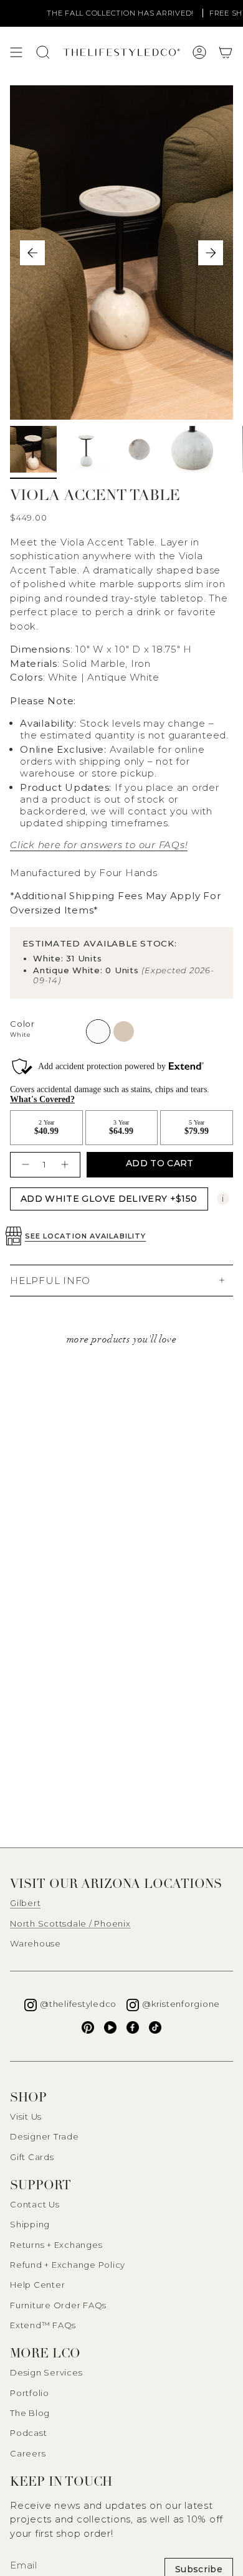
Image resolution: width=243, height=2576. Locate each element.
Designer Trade (45, 2136)
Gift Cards (32, 2157)
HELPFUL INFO (50, 1281)
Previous (32, 253)
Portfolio (30, 2393)
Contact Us (35, 2204)
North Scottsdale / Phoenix (70, 1923)
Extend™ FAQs (43, 2325)
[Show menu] (16, 52)
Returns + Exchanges (56, 2245)
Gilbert (25, 1903)
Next (211, 253)
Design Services (46, 2372)
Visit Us (26, 2116)
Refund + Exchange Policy (68, 2265)
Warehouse (36, 1943)
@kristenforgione (181, 2004)
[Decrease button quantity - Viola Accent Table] (24, 1165)
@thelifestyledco (78, 2004)
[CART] (226, 52)
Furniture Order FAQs (58, 2305)
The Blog (30, 2413)
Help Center (37, 2285)
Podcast (28, 2433)
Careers (28, 2453)
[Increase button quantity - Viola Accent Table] (66, 1165)
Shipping (30, 2224)
